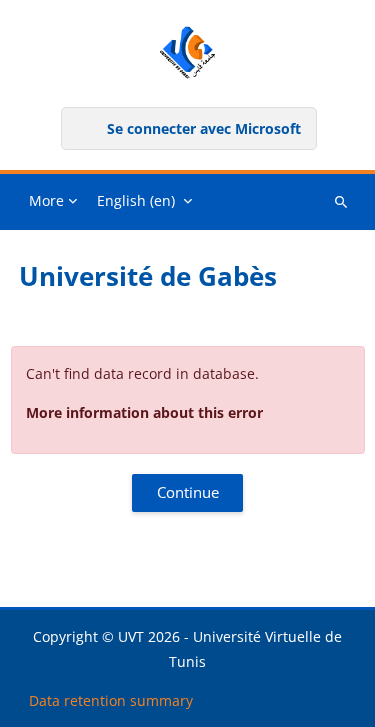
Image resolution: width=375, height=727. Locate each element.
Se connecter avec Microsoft (204, 128)
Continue (188, 492)
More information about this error (144, 412)
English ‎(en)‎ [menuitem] (136, 200)
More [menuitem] (46, 200)
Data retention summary (111, 700)
